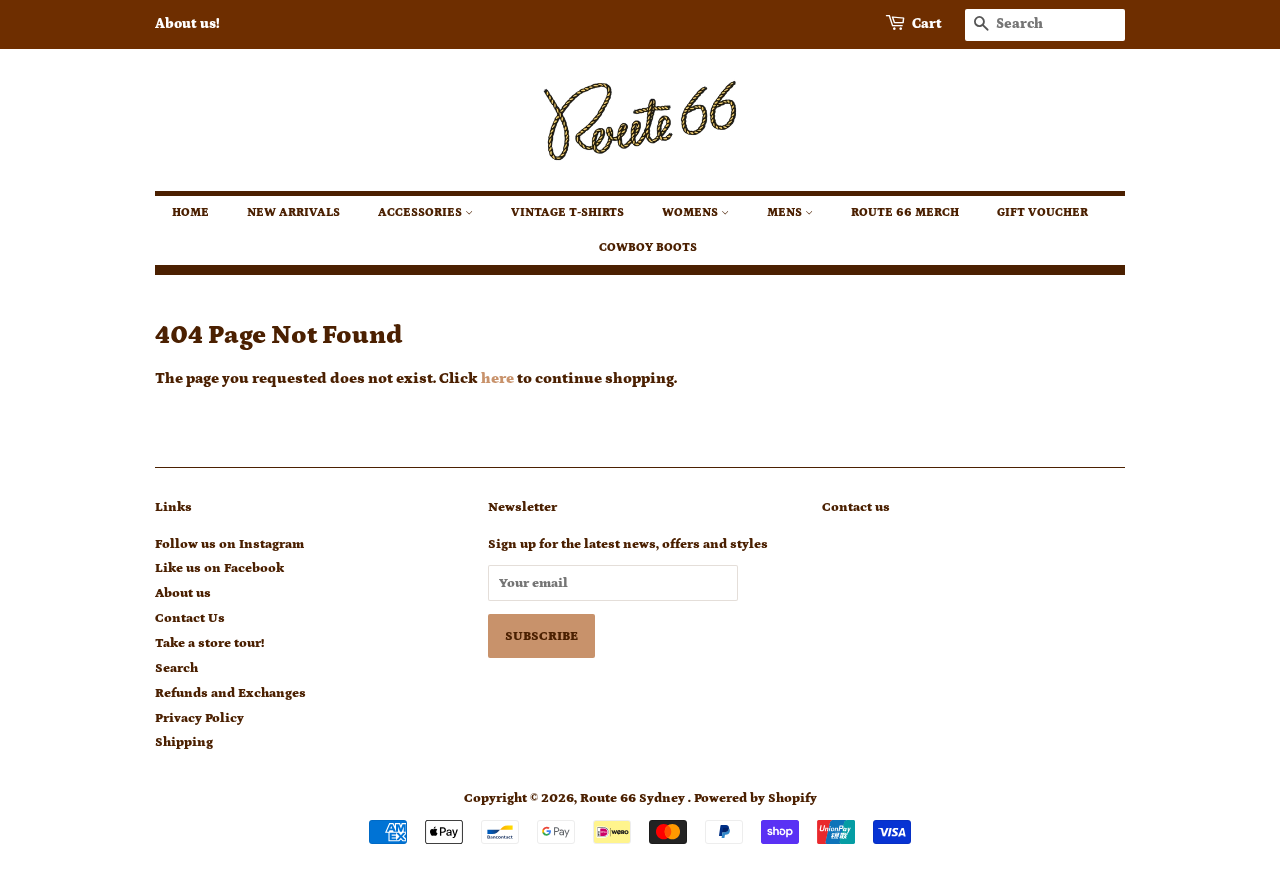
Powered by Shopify (755, 798)
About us (183, 593)
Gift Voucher (1042, 212)
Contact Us (190, 618)
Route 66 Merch (905, 212)
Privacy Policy (199, 718)
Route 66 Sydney (634, 798)
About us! (187, 24)
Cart (927, 24)
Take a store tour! (209, 643)
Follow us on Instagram (229, 544)
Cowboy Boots (648, 247)
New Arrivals (293, 212)
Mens (786, 212)
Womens (691, 212)
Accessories (421, 212)
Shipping (184, 742)
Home (190, 212)
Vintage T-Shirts (567, 212)
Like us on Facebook (219, 568)
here (497, 378)
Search (176, 668)
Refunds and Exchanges (230, 693)
